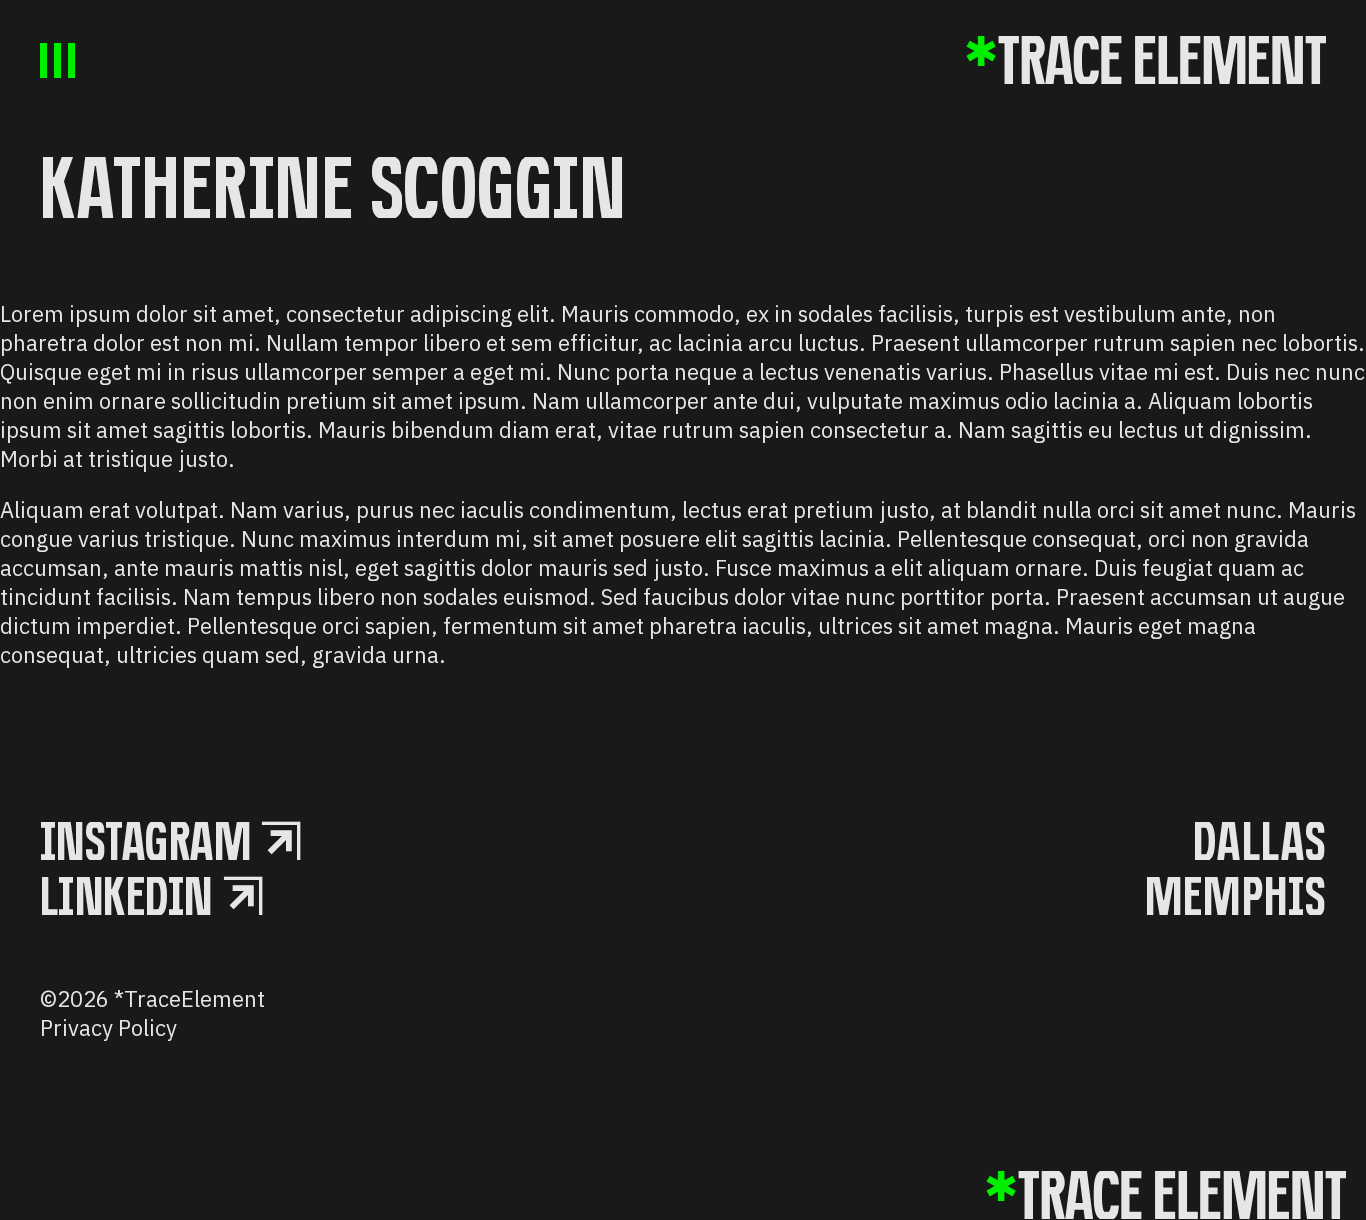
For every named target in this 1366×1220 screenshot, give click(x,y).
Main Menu (57, 60)
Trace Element (1146, 60)
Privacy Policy (108, 1027)
